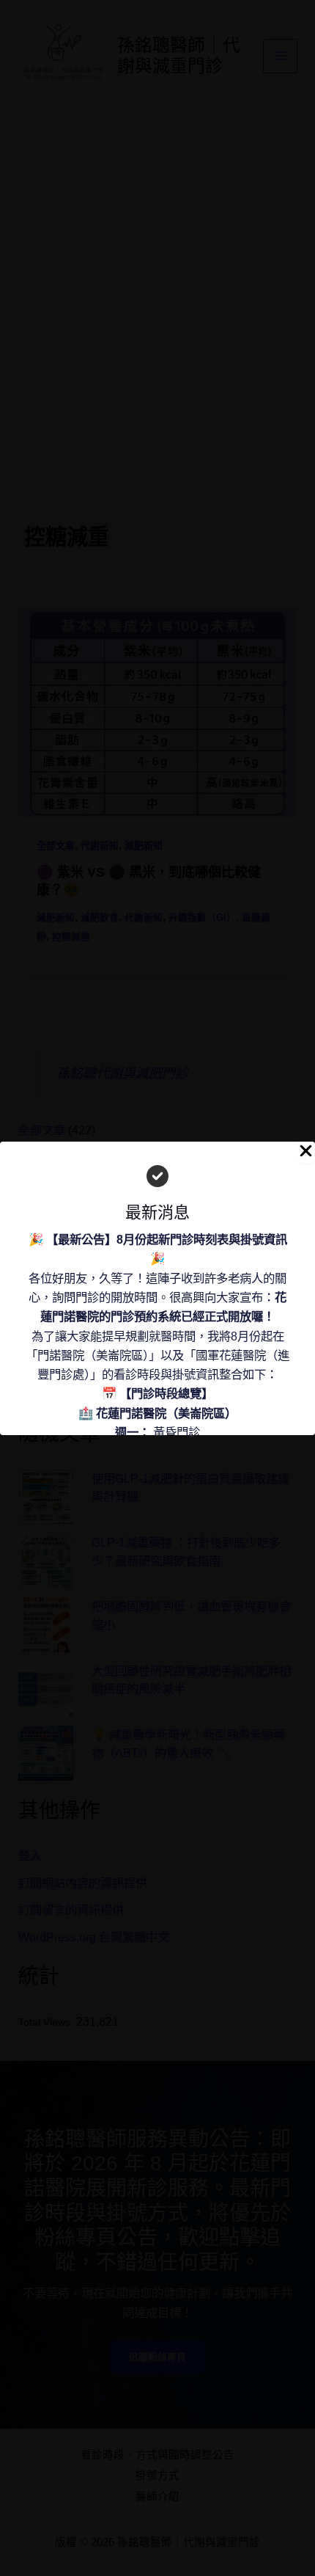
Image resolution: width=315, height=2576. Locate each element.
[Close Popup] (306, 1153)
